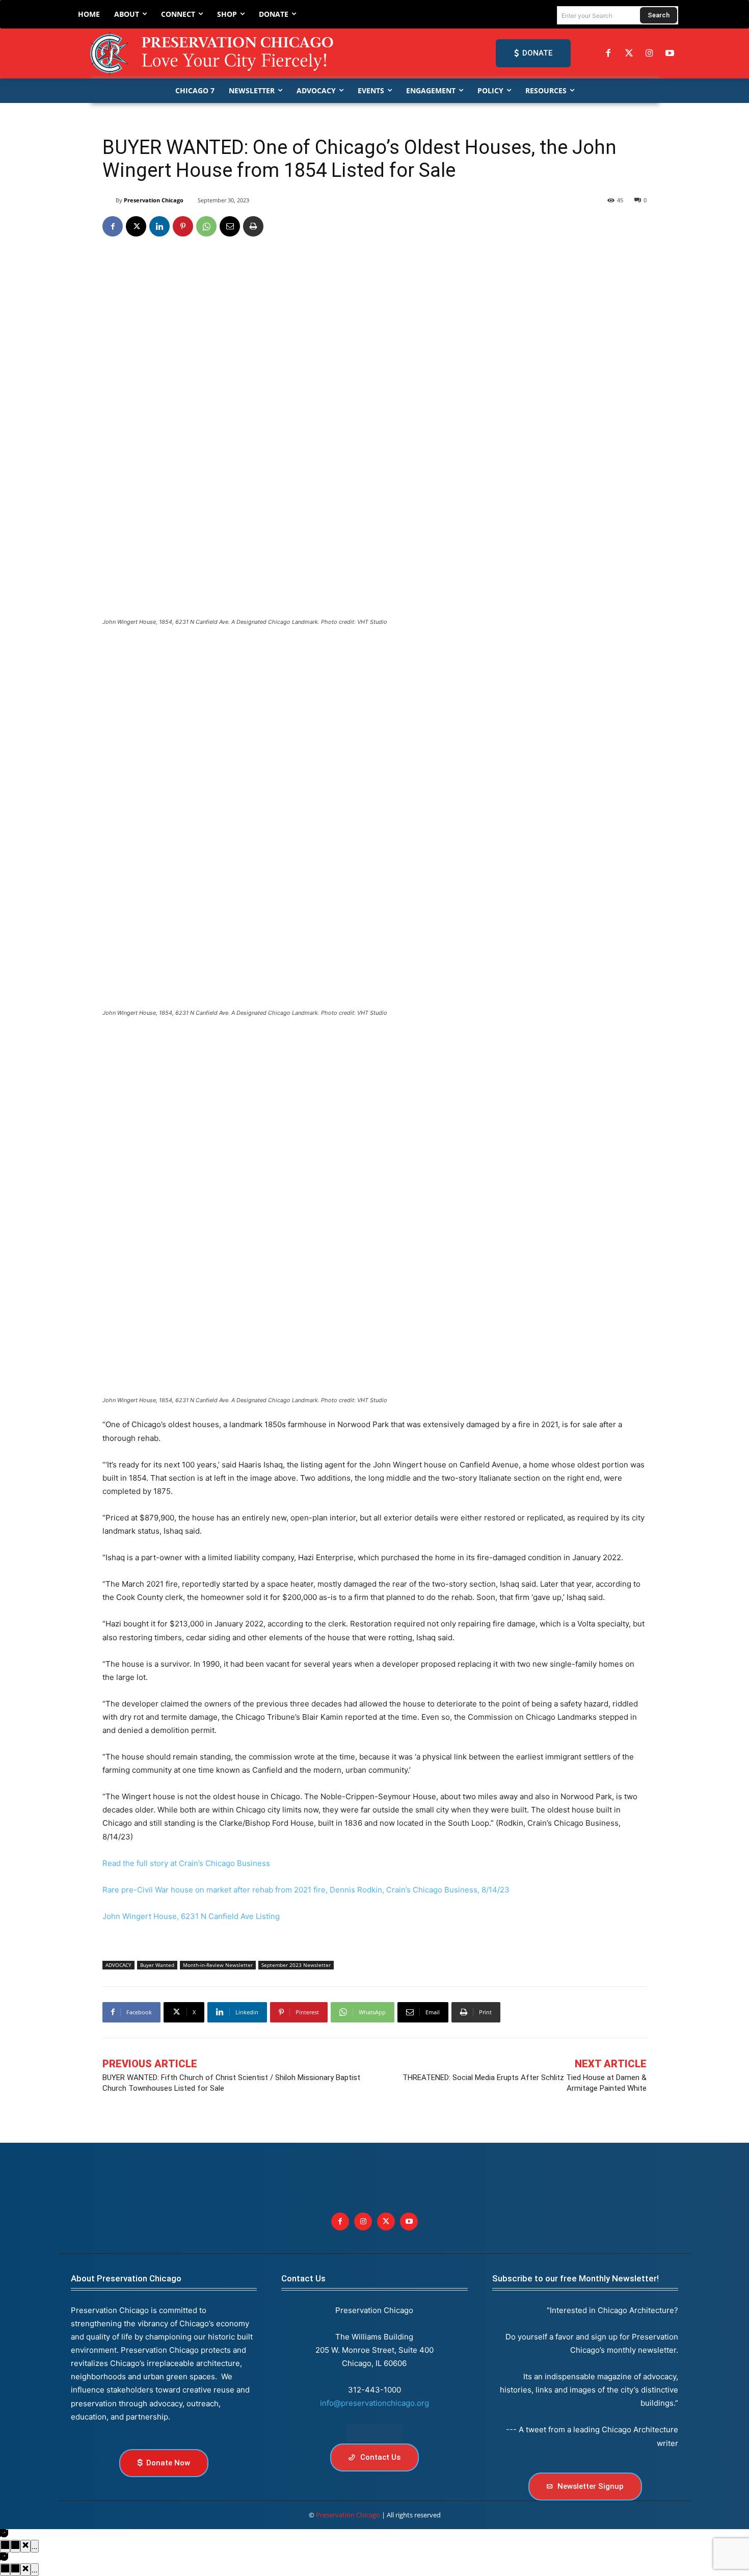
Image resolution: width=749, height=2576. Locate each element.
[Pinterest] (183, 226)
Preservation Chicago (154, 200)
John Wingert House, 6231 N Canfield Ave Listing (191, 1916)
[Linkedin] (159, 226)
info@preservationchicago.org (374, 2403)
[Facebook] (608, 54)
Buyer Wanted (157, 1965)
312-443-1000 (374, 2390)
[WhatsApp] (206, 226)
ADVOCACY (118, 1965)
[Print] (253, 226)
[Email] (230, 226)
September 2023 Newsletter (296, 1965)
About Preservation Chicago (126, 2278)
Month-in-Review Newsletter (218, 1965)
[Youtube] (409, 2222)
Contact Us (303, 2278)
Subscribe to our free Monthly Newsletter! (576, 2278)
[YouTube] (670, 54)
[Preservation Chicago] (213, 54)
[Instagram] (649, 54)
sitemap (374, 2433)
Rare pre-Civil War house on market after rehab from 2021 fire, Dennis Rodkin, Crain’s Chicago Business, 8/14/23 (306, 1890)
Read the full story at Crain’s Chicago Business (186, 1863)
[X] (136, 226)
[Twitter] (629, 54)
